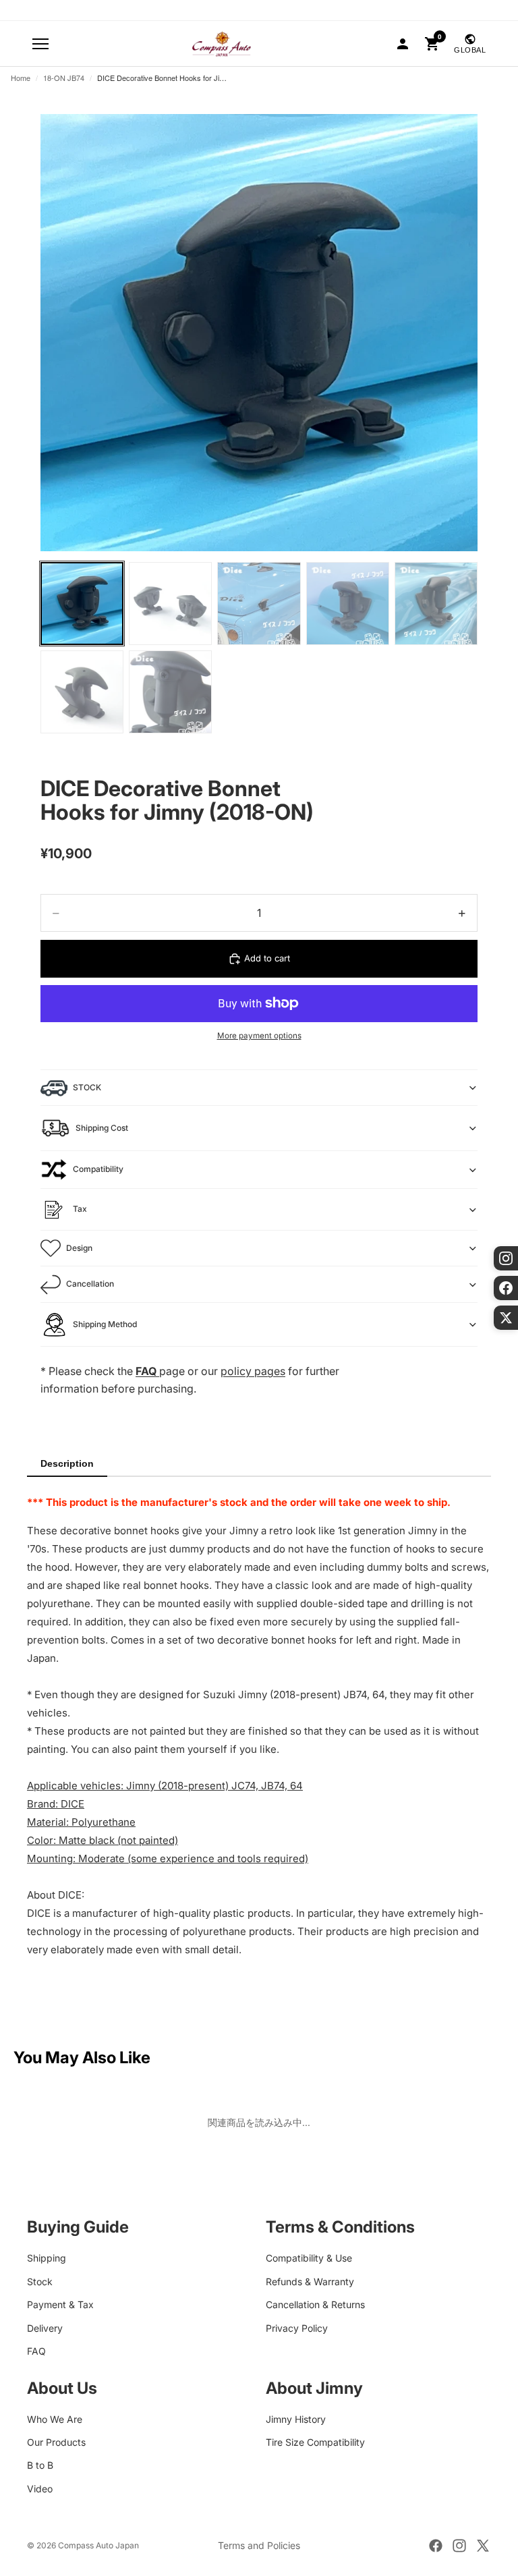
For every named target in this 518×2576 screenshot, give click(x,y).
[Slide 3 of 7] (259, 604)
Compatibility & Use (309, 2258)
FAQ (36, 2350)
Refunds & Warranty (310, 2281)
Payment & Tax (60, 2304)
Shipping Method (105, 1324)
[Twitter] (483, 2546)
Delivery (45, 2327)
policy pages (253, 1371)
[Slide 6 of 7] (82, 692)
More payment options (259, 1036)
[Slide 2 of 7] (170, 604)
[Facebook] (436, 2546)
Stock (40, 2281)
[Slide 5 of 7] (436, 604)
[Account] (403, 44)
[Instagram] (459, 2546)
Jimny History (296, 2418)
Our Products (56, 2442)
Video (40, 2488)
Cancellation (90, 1284)
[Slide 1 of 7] (82, 604)
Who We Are (55, 2418)
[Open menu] (40, 44)
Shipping (47, 2258)
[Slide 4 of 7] (348, 604)
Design (79, 1248)
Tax (80, 1209)
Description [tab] (67, 1463)
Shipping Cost (102, 1128)
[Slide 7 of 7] (170, 692)
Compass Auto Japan (98, 2545)
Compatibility (98, 1169)
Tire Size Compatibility (315, 2442)
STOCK (87, 1087)
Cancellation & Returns (315, 2304)
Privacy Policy (297, 2327)
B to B (40, 2465)
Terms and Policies (259, 2545)
